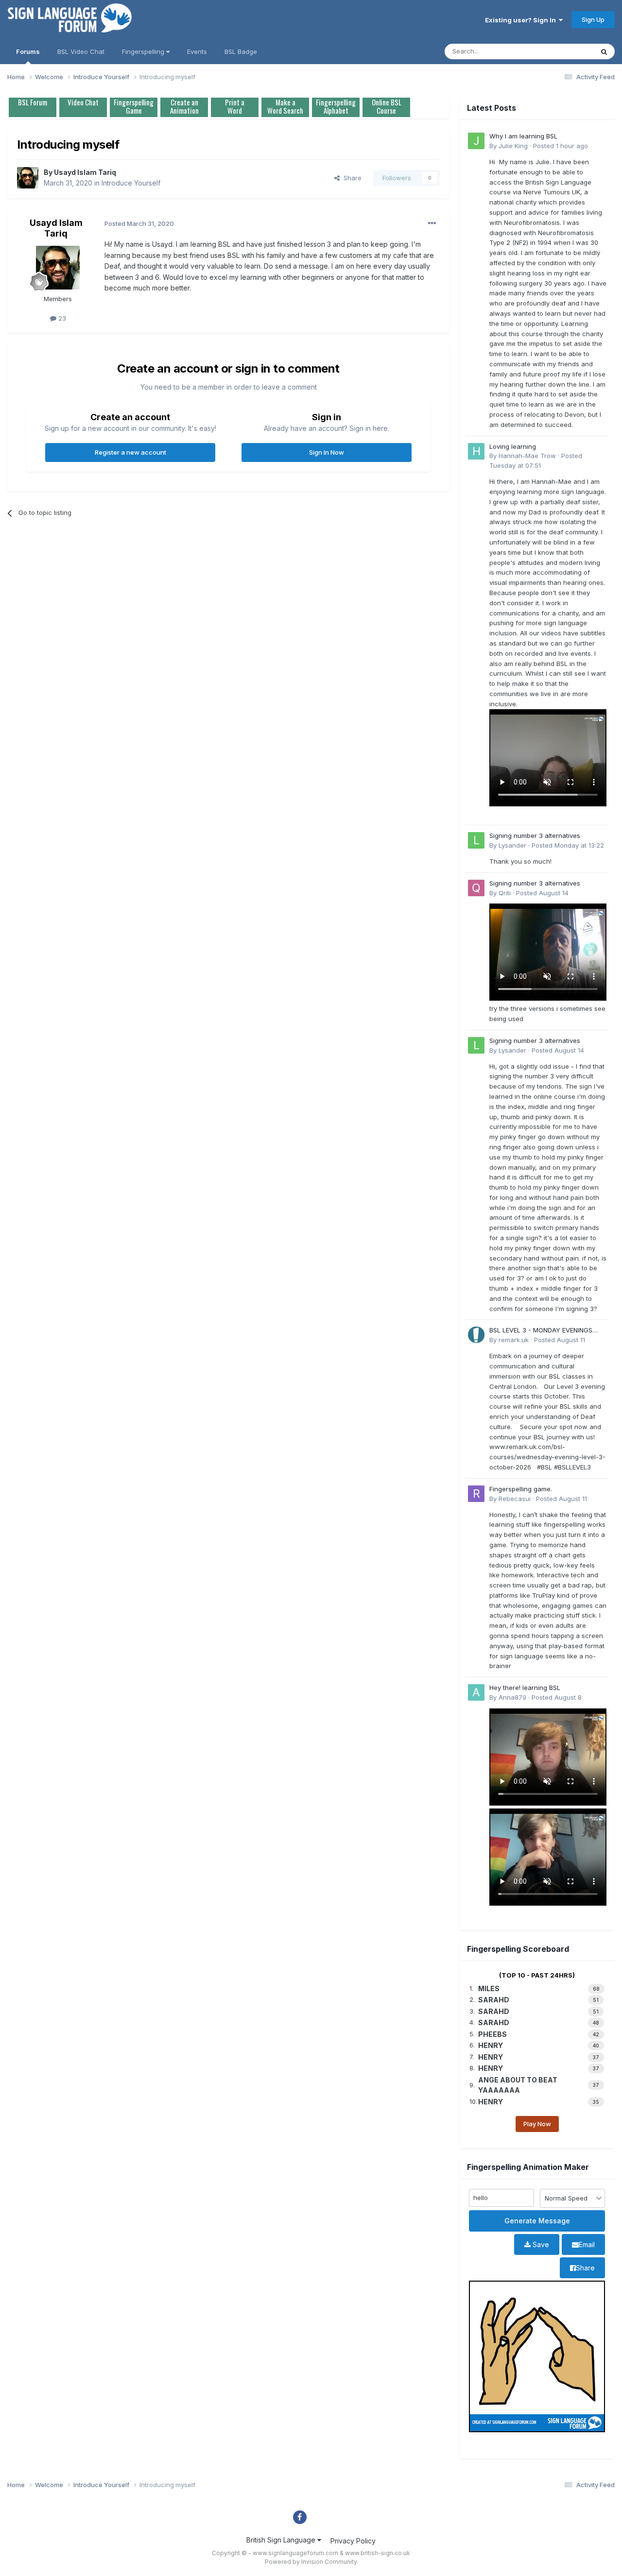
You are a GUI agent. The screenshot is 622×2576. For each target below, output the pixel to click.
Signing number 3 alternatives (535, 836)
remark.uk (514, 1340)
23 (61, 318)
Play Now (537, 2124)
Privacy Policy (353, 2541)
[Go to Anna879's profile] (476, 1692)
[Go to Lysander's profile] (476, 840)
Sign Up (593, 19)
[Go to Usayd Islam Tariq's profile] (28, 178)
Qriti (505, 893)
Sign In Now (327, 452)
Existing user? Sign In (522, 20)
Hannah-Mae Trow (527, 456)
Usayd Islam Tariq (85, 172)
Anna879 (512, 1697)
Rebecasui (515, 1499)
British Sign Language (282, 2540)
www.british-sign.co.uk (378, 2553)
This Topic (565, 51)
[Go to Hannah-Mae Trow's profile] (476, 451)
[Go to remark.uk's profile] (476, 1335)
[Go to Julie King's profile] (476, 141)
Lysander (512, 845)
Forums (28, 51)
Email (587, 2244)
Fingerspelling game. (521, 1489)
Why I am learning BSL (523, 136)
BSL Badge (241, 51)
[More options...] (432, 223)
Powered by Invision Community (311, 2562)
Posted (561, 146)
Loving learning (513, 446)
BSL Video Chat (81, 51)
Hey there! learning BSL (525, 1688)
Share (351, 178)
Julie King (513, 146)
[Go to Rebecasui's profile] (476, 1494)
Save (540, 2244)
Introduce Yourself (131, 183)
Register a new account (130, 452)
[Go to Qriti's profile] (476, 888)
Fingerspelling (144, 51)
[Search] (604, 51)
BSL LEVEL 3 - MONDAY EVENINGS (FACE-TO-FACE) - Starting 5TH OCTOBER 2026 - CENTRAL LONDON (545, 1331)
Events (197, 51)
